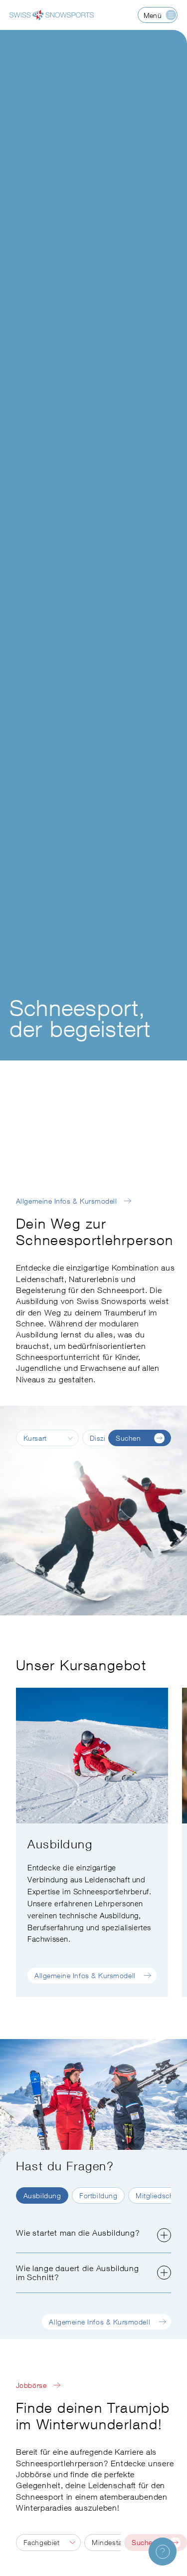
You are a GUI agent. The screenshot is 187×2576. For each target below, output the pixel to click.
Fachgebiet (41, 2542)
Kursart (35, 1438)
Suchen (128, 1438)
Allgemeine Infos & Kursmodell (67, 1201)
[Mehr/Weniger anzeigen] (164, 2235)
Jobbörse (31, 2385)
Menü (153, 15)
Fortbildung (98, 2195)
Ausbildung (42, 2195)
